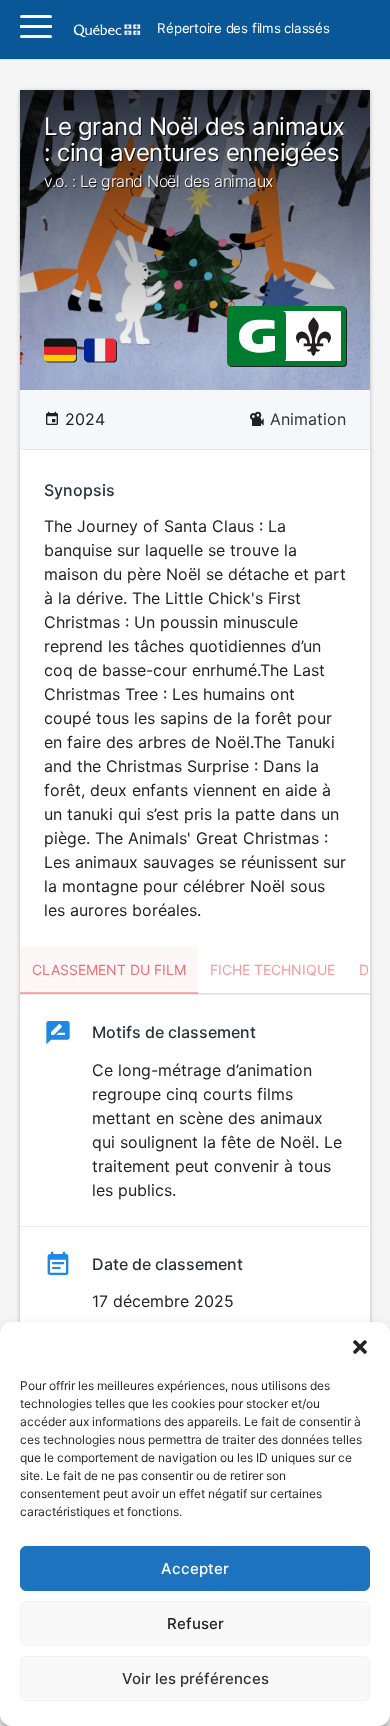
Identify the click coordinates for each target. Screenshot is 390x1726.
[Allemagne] (64, 350)
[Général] (256, 335)
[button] (360, 1347)
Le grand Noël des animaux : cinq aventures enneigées (194, 151)
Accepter (195, 1568)
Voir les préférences (195, 1678)
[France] (104, 350)
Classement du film (109, 969)
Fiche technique (272, 969)
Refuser (195, 1623)
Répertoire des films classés (243, 29)
